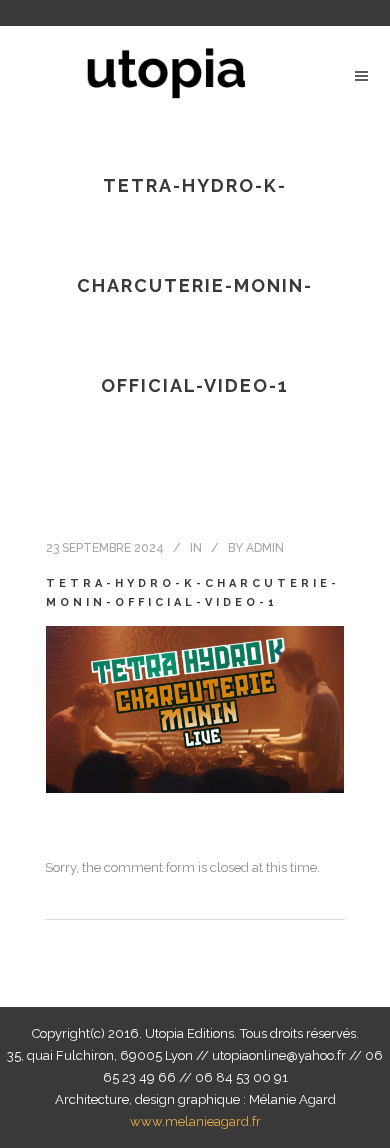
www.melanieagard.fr (195, 1121)
